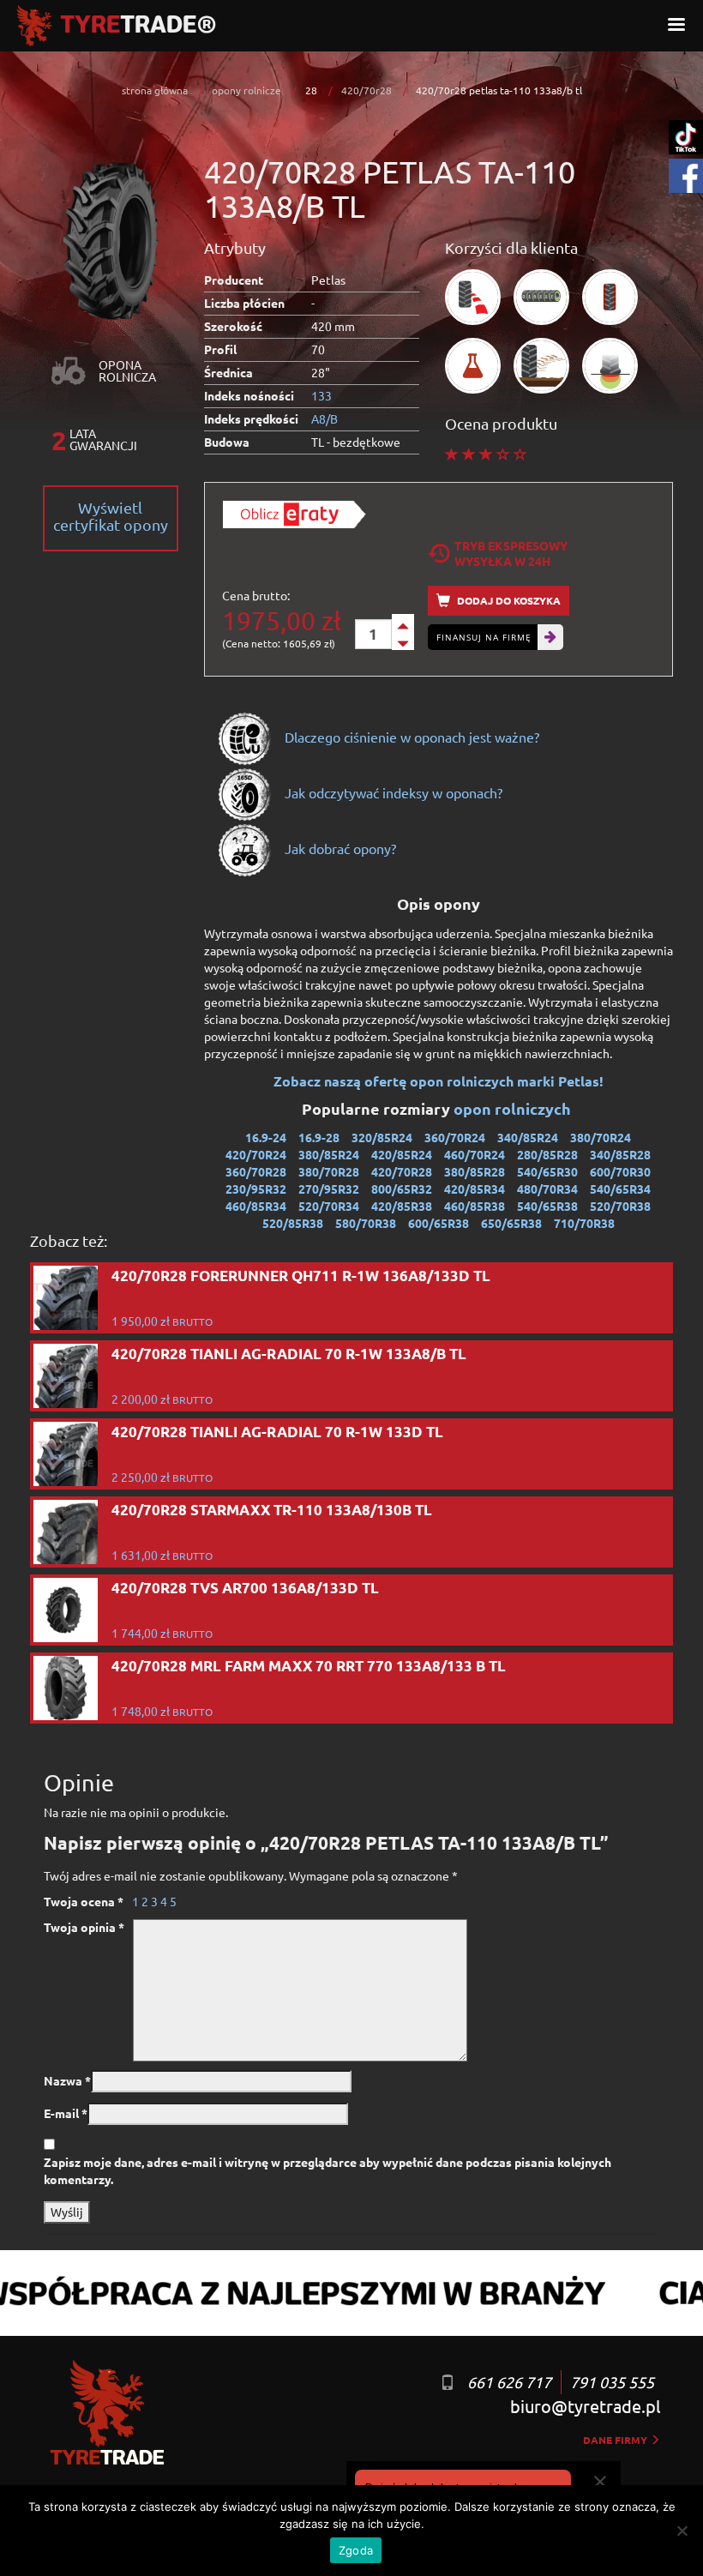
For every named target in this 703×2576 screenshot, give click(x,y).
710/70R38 (584, 1223)
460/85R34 (256, 1206)
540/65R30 (547, 1171)
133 (321, 395)
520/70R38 (620, 1206)
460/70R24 (475, 1154)
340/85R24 (528, 1137)
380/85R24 (329, 1154)
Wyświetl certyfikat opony (111, 516)
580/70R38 (366, 1223)
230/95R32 (256, 1189)
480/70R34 (547, 1189)
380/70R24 (601, 1137)
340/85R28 (620, 1154)
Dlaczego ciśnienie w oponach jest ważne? (410, 737)
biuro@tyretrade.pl (585, 2406)
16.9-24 (266, 1137)
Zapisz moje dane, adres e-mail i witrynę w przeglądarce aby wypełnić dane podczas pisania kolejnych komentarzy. (327, 2170)
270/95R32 (329, 1189)
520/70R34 (329, 1206)
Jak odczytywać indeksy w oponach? (392, 792)
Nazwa (67, 2080)
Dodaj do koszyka (508, 600)
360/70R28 (256, 1171)
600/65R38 (439, 1223)
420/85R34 (475, 1189)
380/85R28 (475, 1171)
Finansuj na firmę (484, 637)
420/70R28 (402, 1171)
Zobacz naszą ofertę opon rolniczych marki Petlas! (439, 1081)
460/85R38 (475, 1206)
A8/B (324, 418)
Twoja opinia (84, 1927)
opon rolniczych (514, 1108)
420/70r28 (367, 90)
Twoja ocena (84, 1901)
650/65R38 (511, 1223)
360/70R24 (455, 1137)
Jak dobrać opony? (339, 848)
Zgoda (356, 2550)
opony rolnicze (246, 90)
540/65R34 (620, 1189)
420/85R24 (402, 1154)
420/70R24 (256, 1154)
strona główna (155, 90)
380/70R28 (329, 1171)
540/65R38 (547, 1206)
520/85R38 (293, 1223)
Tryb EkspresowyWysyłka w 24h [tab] (511, 553)
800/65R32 (402, 1189)
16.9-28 (319, 1137)
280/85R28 (547, 1154)
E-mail (66, 2113)
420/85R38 (402, 1206)
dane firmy (616, 2440)
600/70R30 (620, 1171)
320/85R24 (382, 1137)
